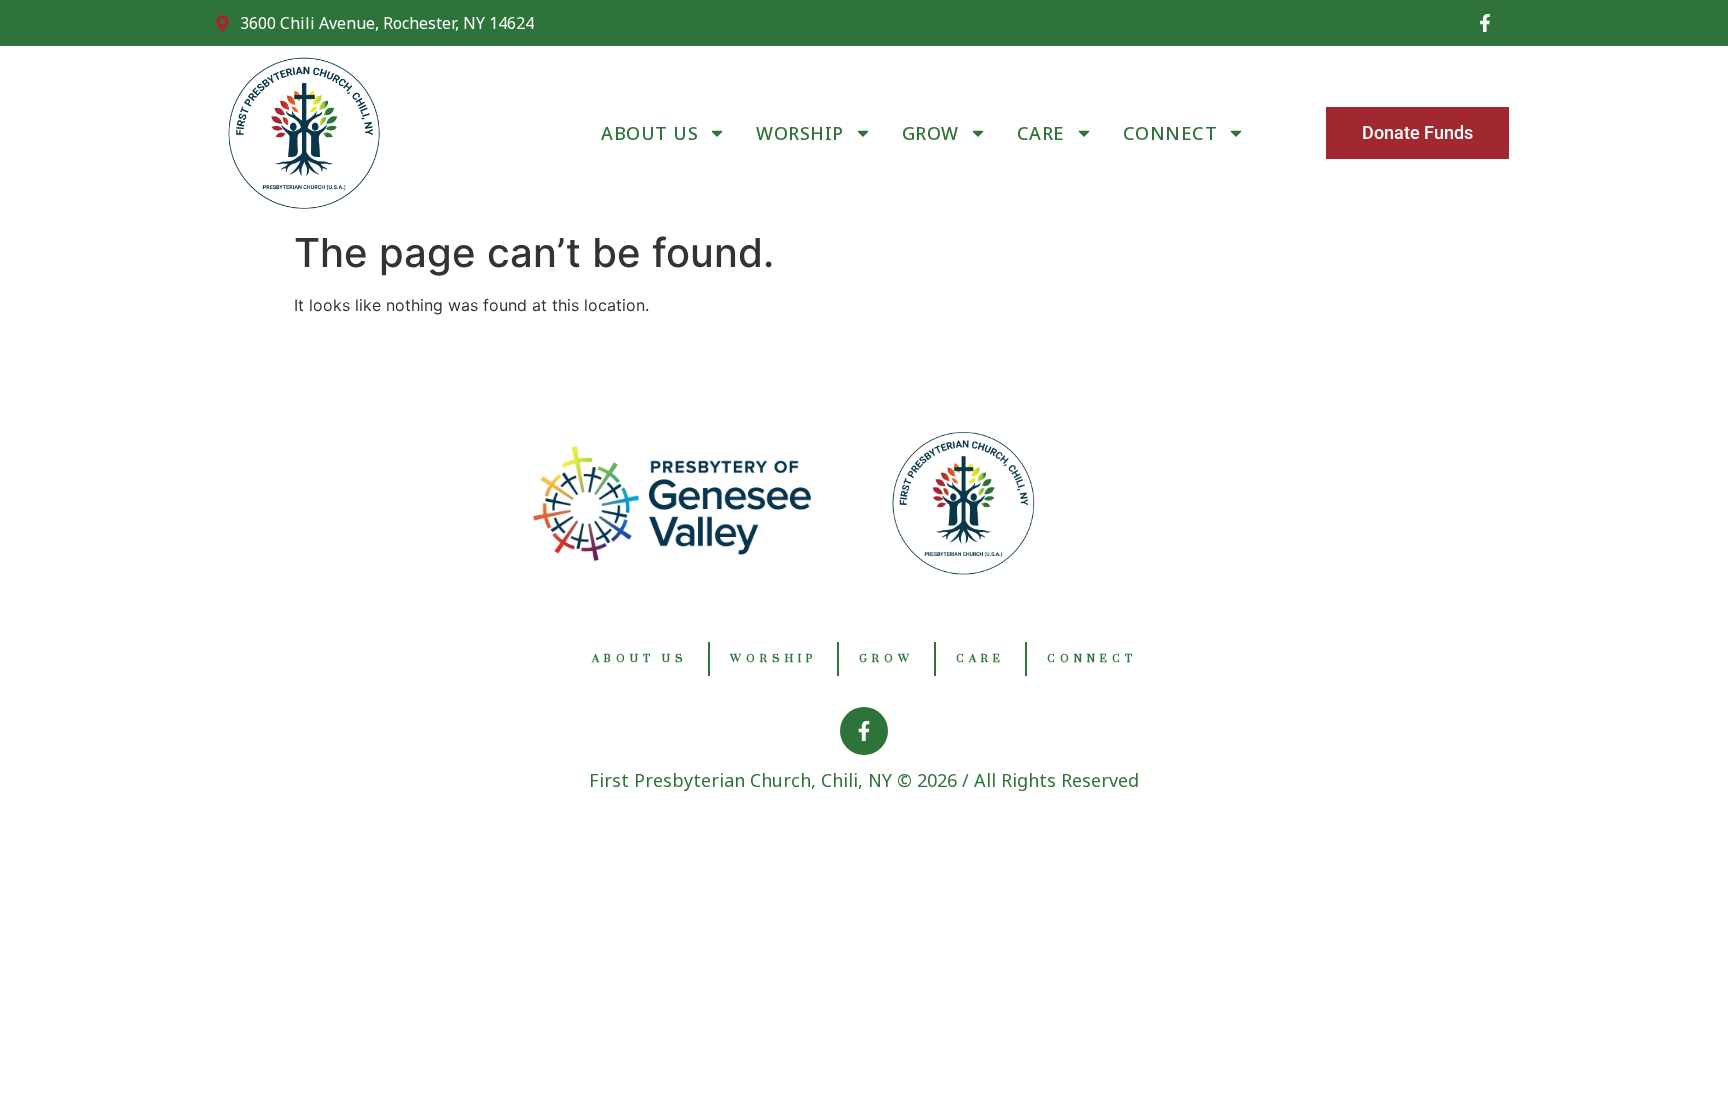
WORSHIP (800, 133)
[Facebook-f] (1485, 23)
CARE (1041, 133)
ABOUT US (649, 133)
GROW (930, 133)
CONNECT (1170, 133)
